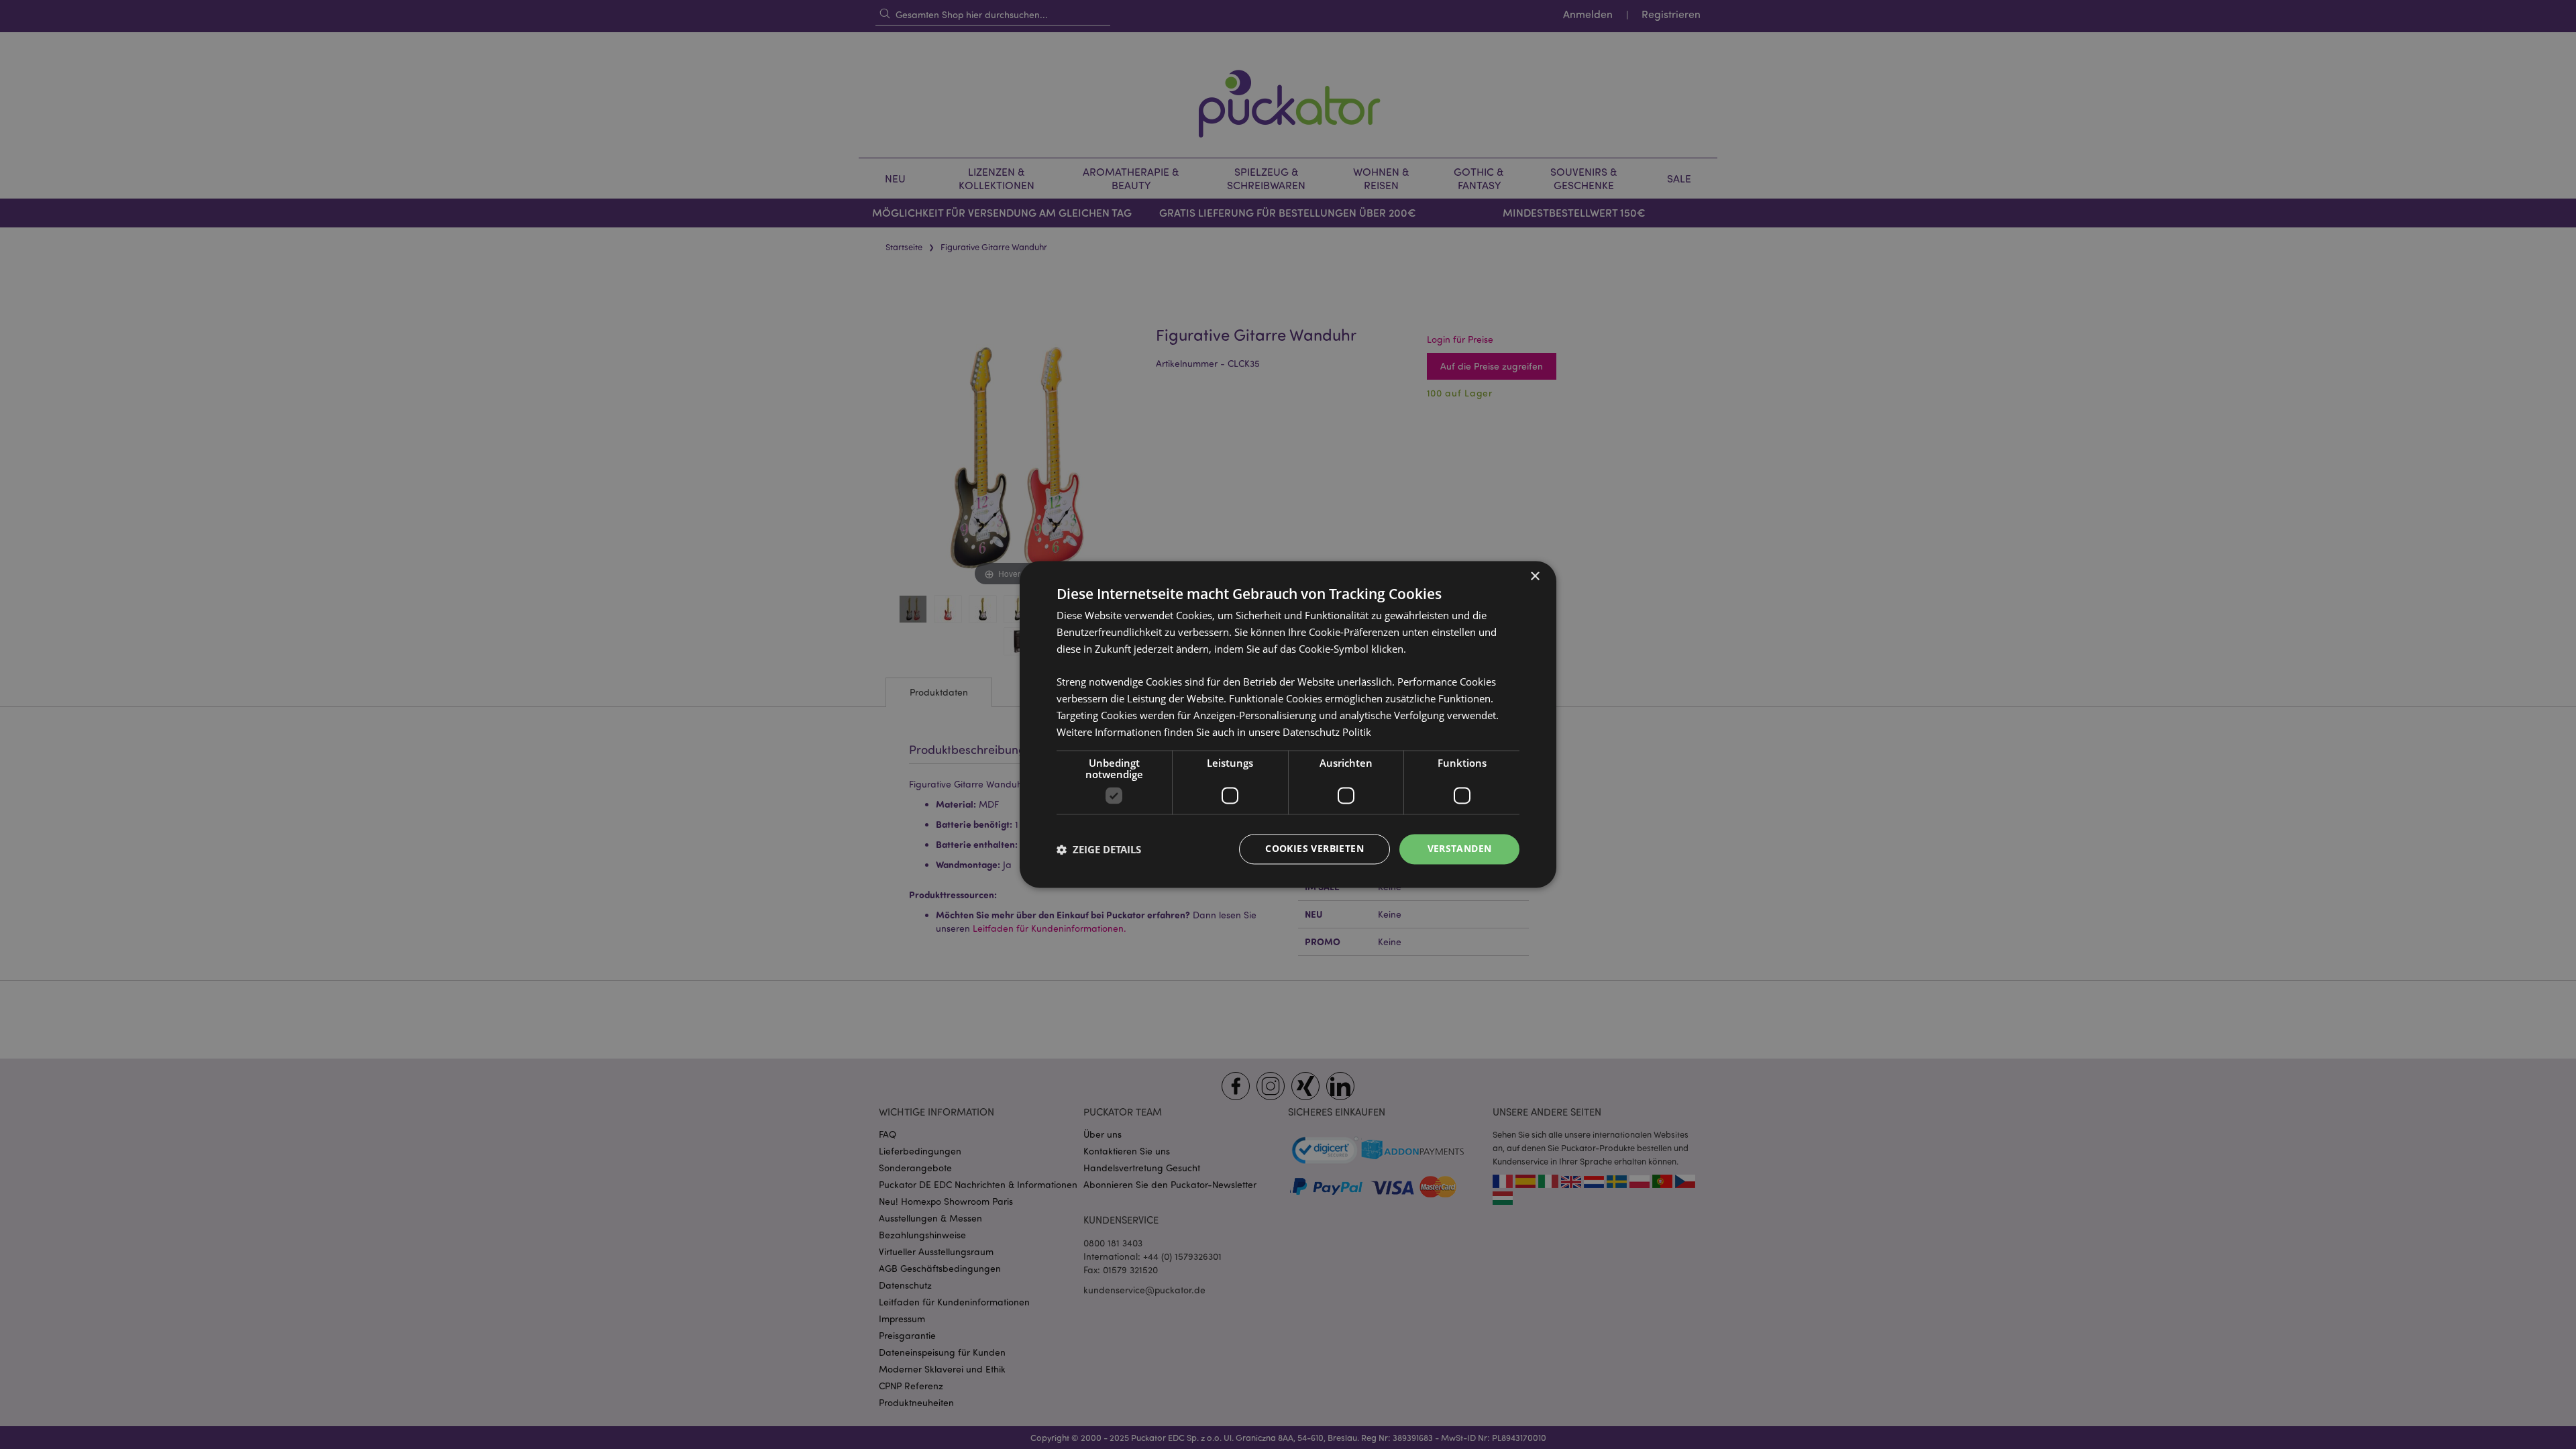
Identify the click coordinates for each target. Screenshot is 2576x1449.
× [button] (1535, 577)
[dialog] (1288, 724)
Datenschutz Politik (1327, 732)
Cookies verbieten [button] (1314, 849)
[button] (1099, 849)
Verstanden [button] (1460, 849)
